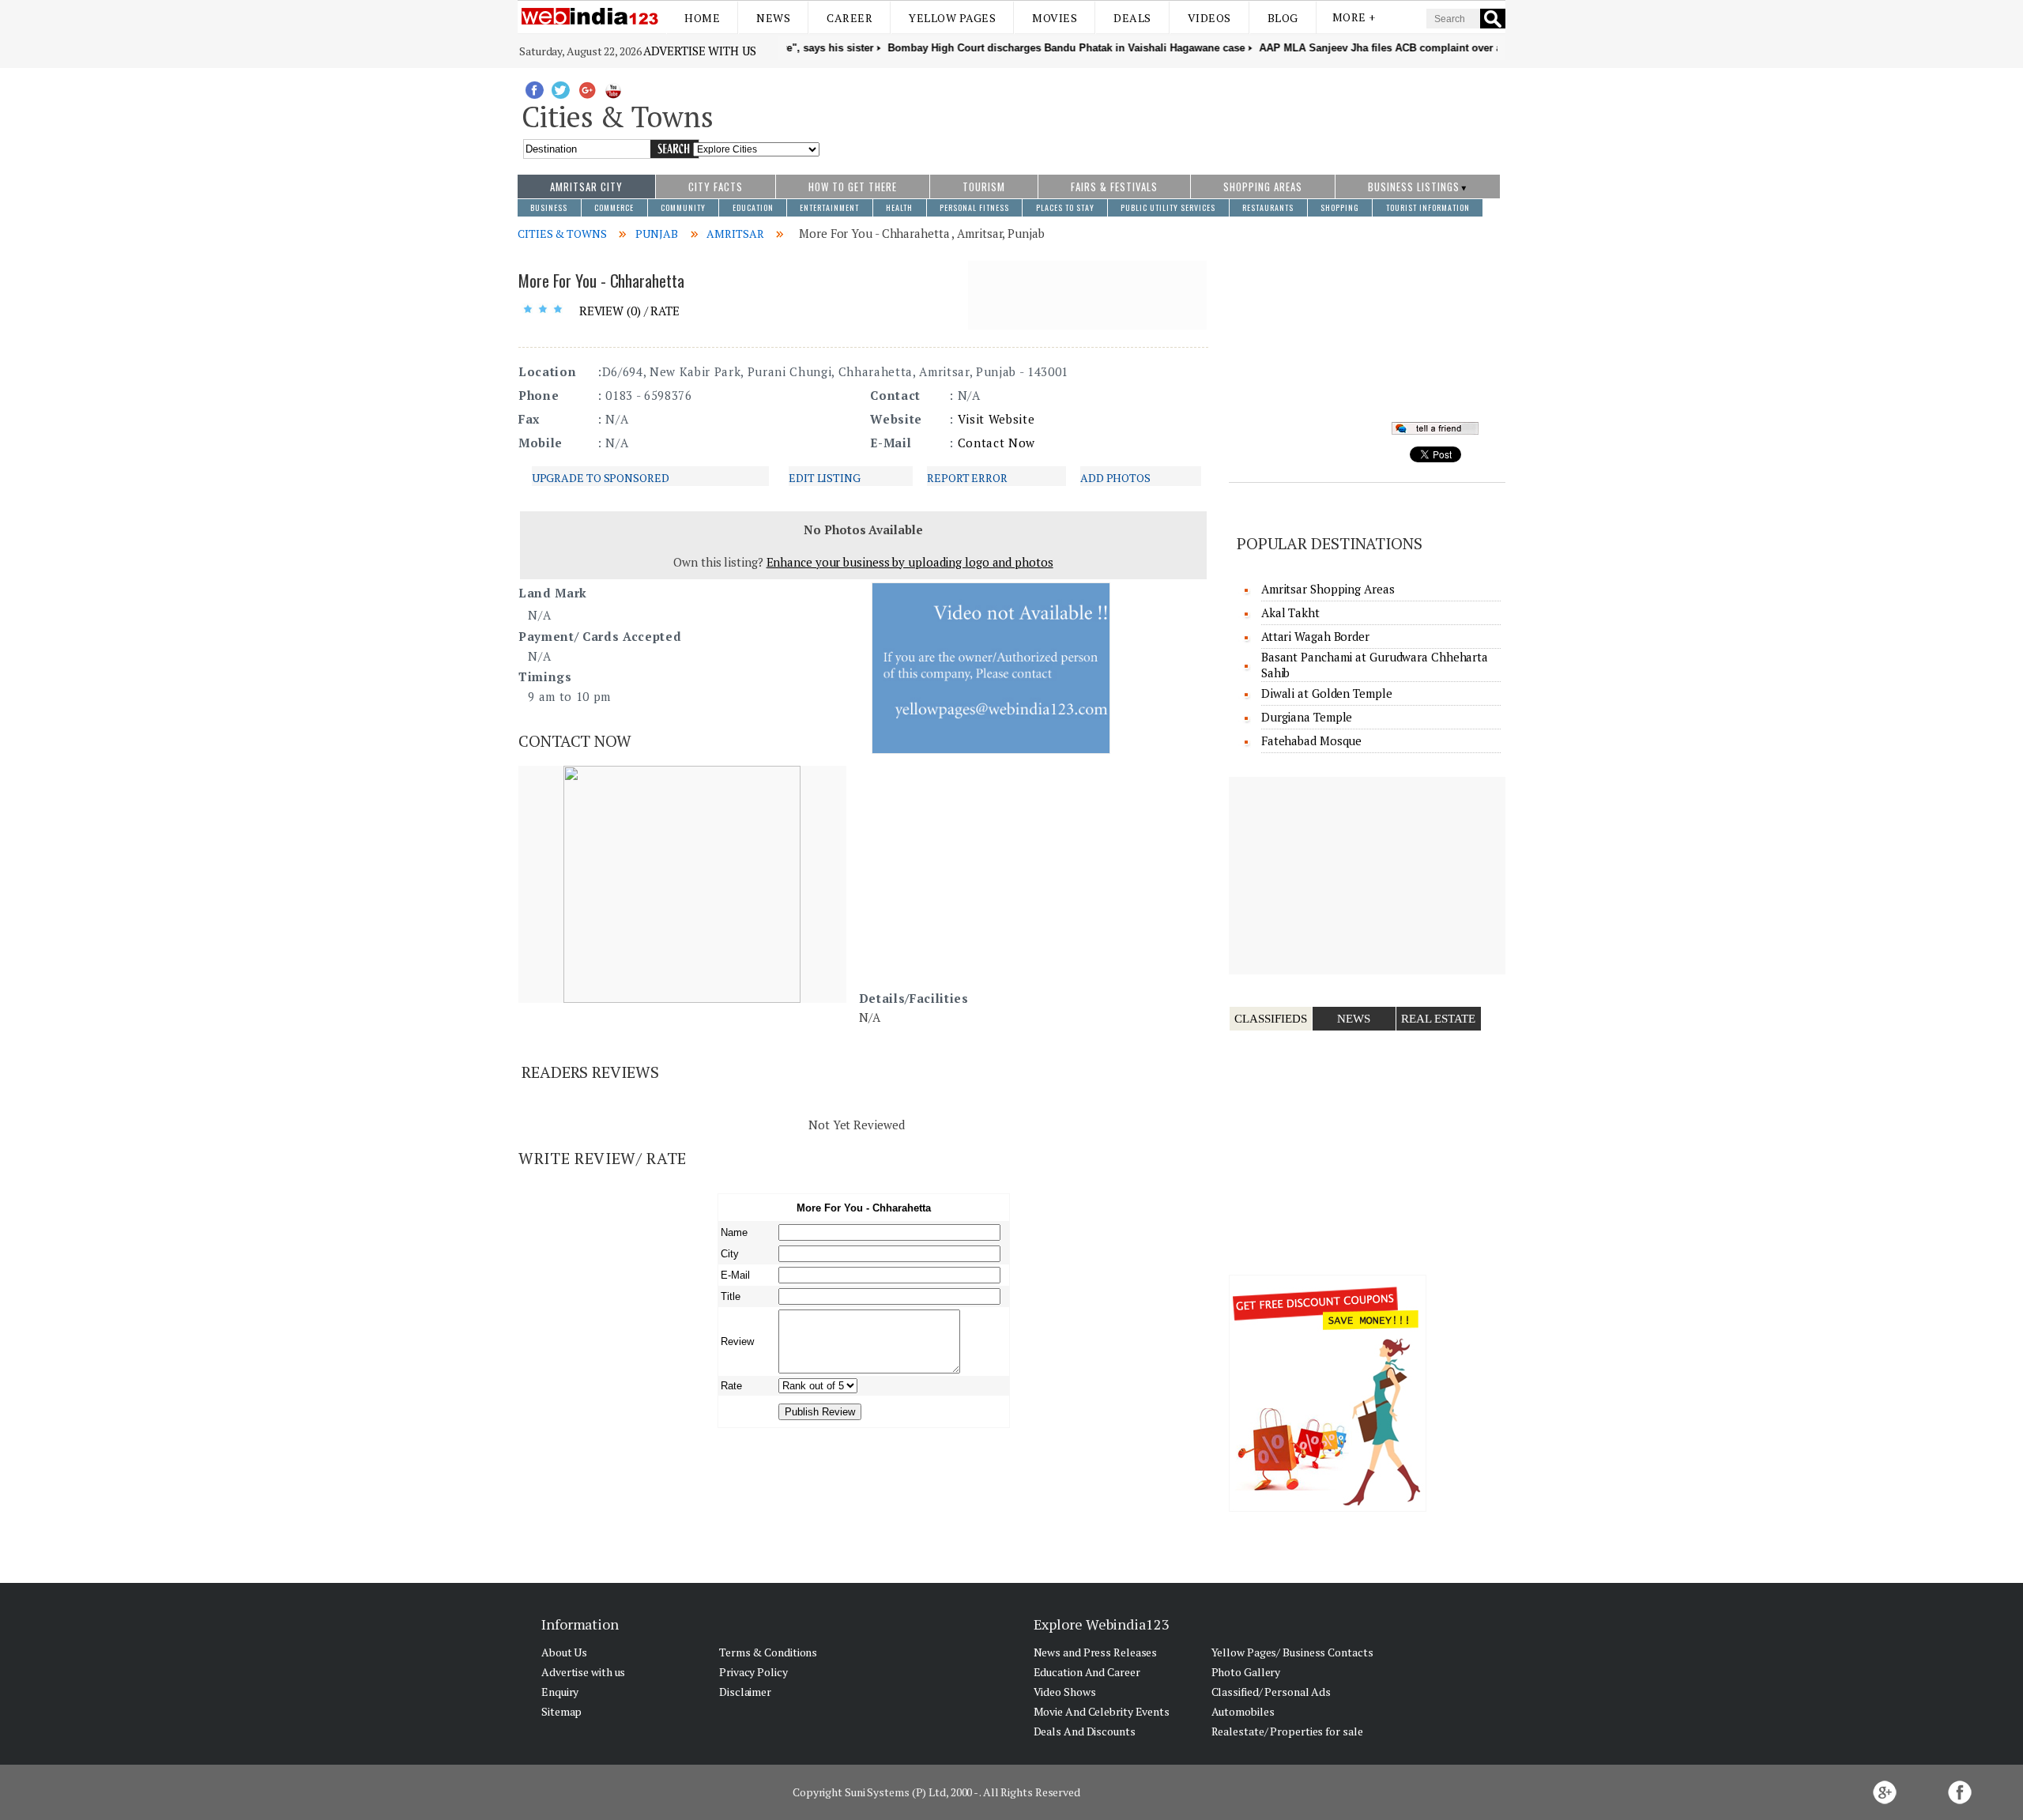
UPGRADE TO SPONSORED (601, 478)
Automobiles (1243, 1711)
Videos (1209, 18)
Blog (1283, 18)
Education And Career (1087, 1672)
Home (702, 18)
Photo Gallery (1246, 1672)
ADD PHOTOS (1115, 478)
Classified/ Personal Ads (1271, 1692)
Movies (1055, 18)
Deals (1132, 18)
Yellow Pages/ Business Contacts (1292, 1652)
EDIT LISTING (825, 478)
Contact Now (996, 443)
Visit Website (996, 419)
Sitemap (561, 1711)
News (773, 18)
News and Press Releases (1096, 1652)
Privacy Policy (753, 1672)
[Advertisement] (1163, 113)
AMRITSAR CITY (586, 187)
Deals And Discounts (1085, 1731)
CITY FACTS (716, 187)
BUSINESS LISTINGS (1414, 187)
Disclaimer (745, 1692)
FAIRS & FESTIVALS (1114, 187)
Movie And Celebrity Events (1102, 1711)
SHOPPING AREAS (1263, 187)
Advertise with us (699, 51)
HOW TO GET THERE (853, 187)
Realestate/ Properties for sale (1287, 1731)
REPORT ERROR (967, 478)
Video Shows (1065, 1692)
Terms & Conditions (768, 1652)
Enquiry (560, 1692)
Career (850, 18)
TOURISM (984, 187)
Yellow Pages (952, 18)
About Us (564, 1652)
